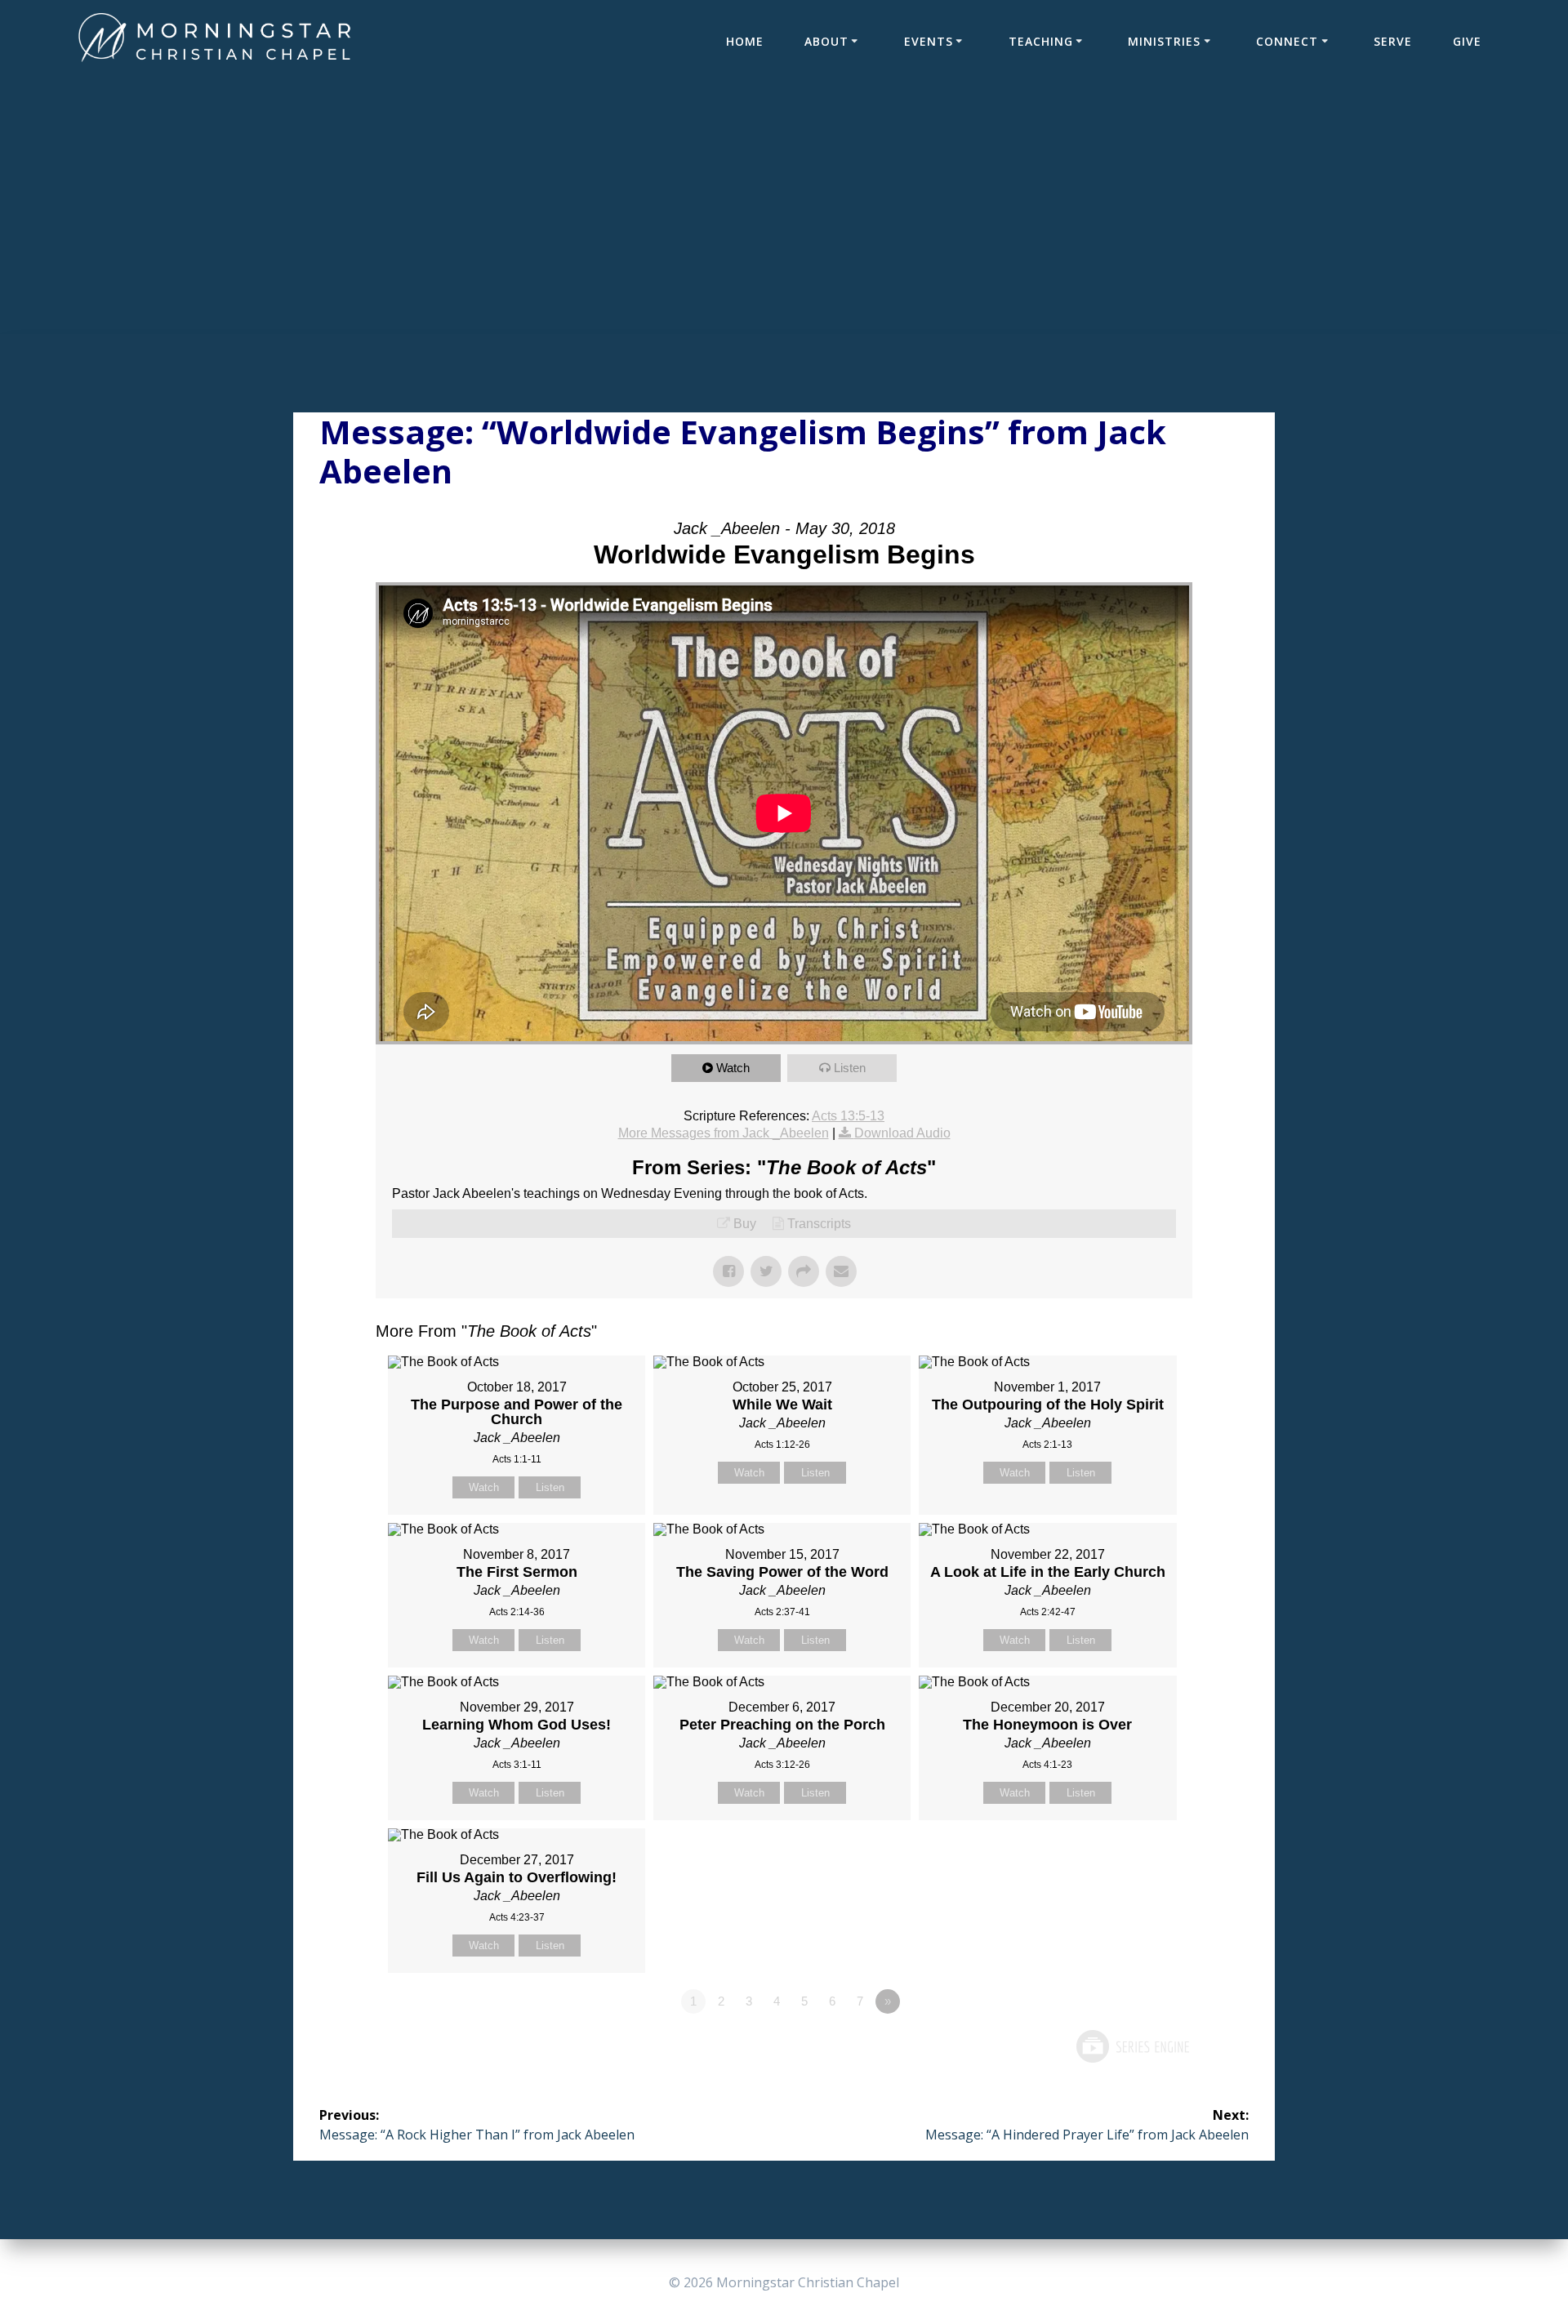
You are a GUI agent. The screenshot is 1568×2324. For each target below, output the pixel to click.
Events (929, 41)
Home (745, 41)
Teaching (1041, 41)
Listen (850, 1068)
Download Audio (902, 1133)
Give (1467, 41)
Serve (1393, 41)
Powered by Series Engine (1132, 2046)
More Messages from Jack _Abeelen (724, 1133)
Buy (745, 1224)
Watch (733, 1068)
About (826, 41)
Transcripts (819, 1224)
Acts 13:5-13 (848, 1116)
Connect (1287, 41)
